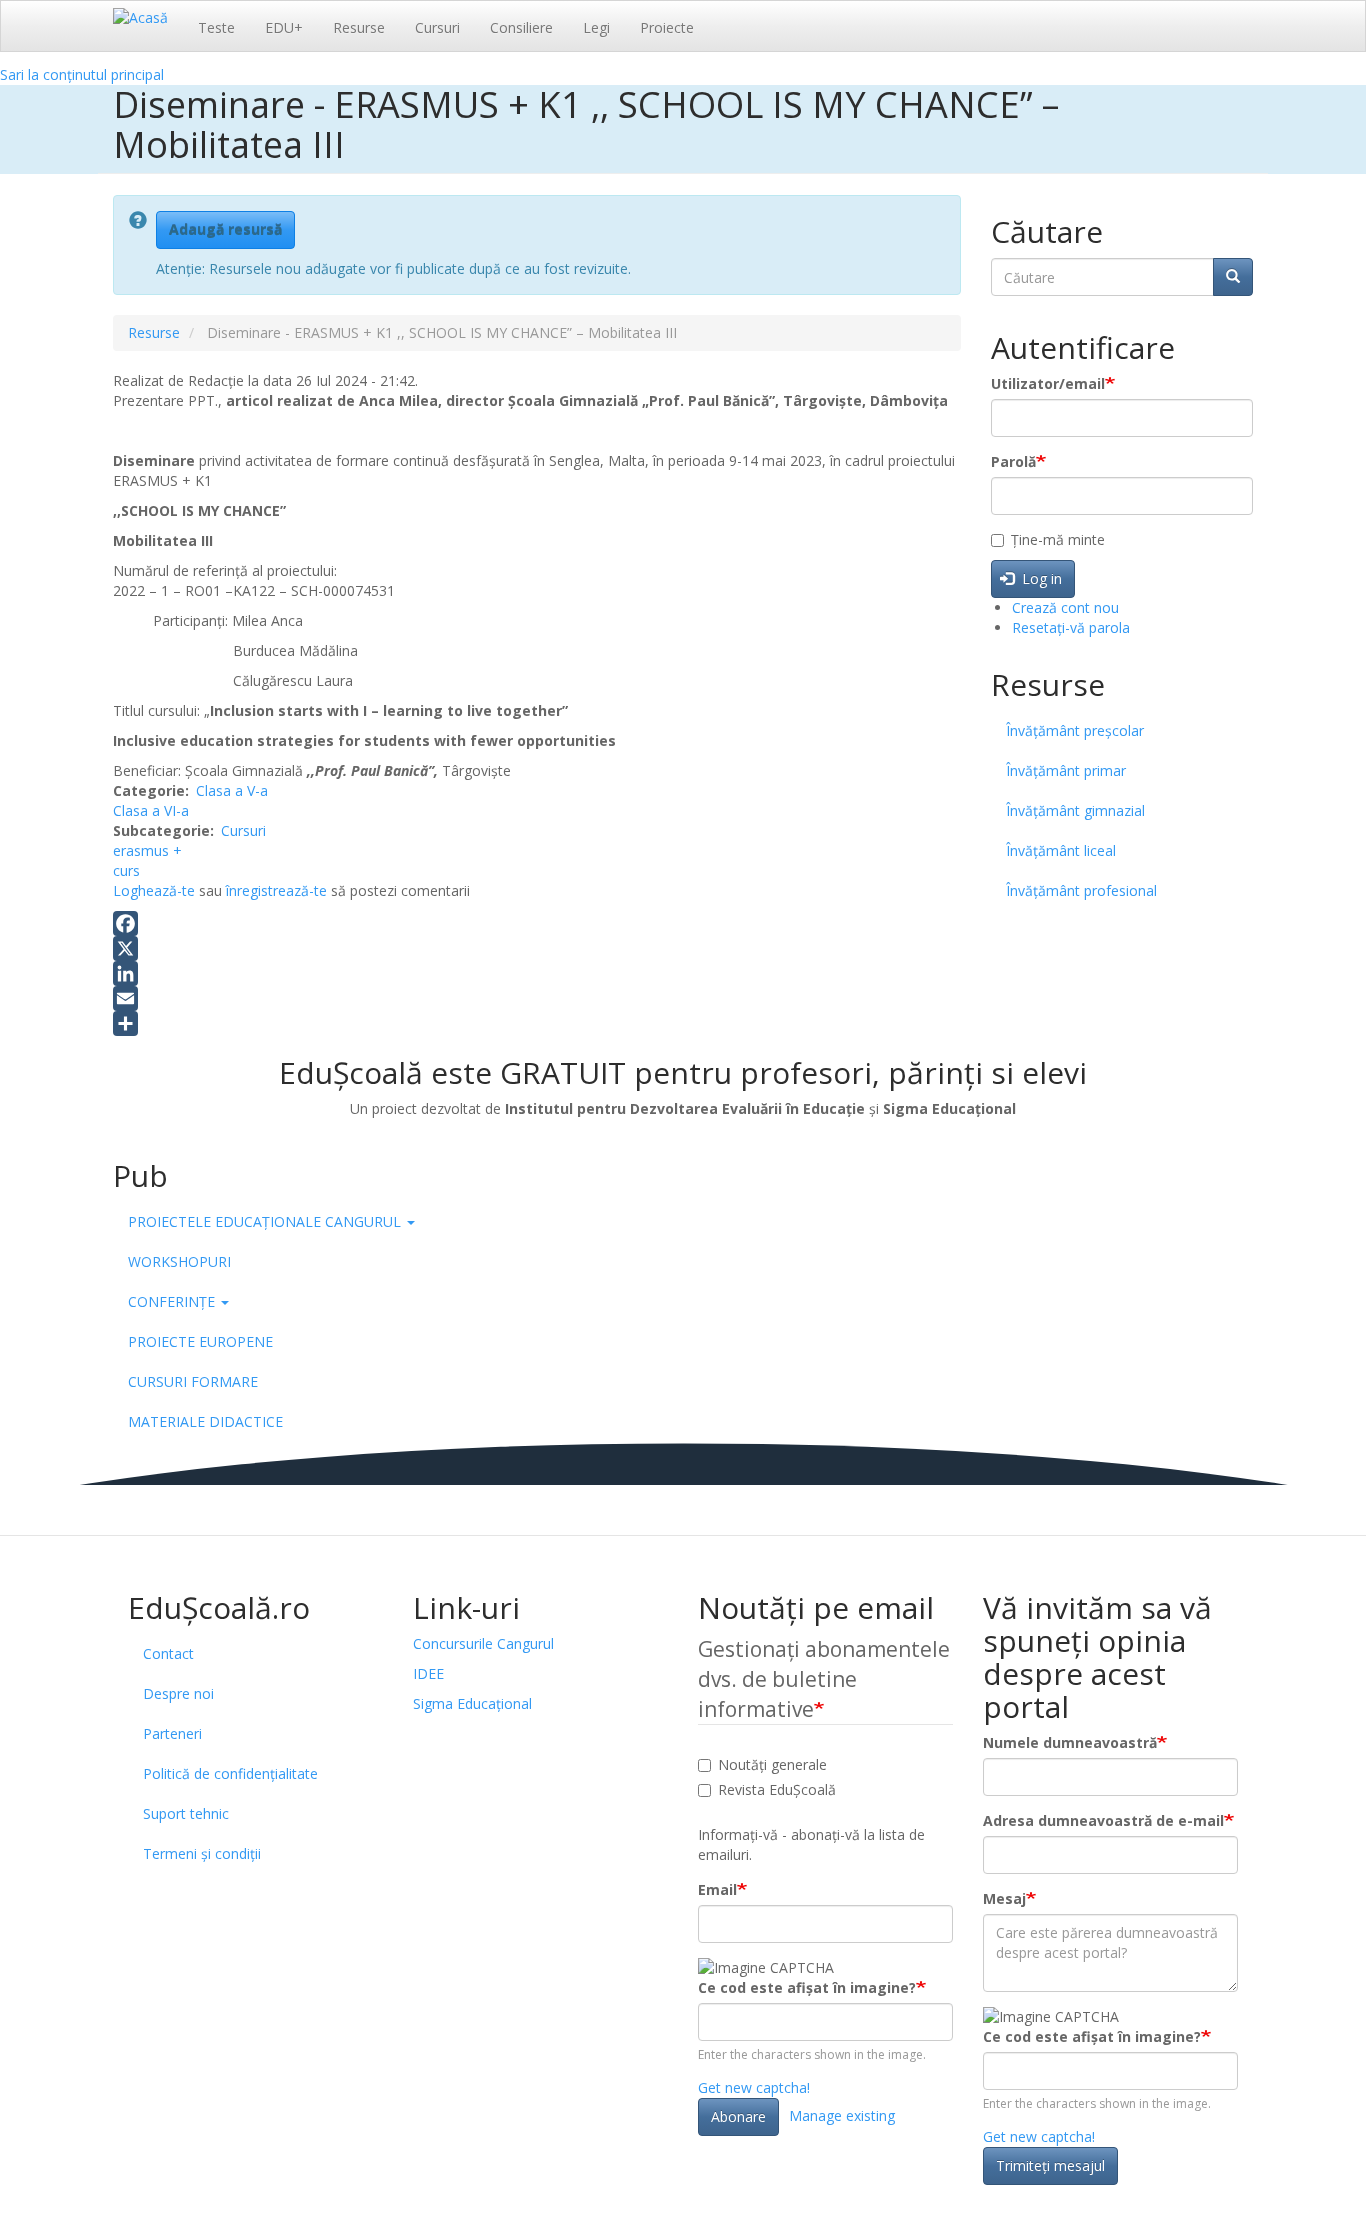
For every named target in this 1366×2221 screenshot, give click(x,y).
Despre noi (178, 1693)
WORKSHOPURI (179, 1261)
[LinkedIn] (537, 973)
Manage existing (842, 2115)
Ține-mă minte (1058, 539)
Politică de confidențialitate (230, 1773)
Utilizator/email (1048, 383)
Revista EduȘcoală (777, 1789)
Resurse (359, 27)
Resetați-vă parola (1071, 627)
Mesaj (1004, 1898)
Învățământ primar (1066, 770)
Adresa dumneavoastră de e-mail (1103, 1820)
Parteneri (172, 1733)
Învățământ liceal (1061, 850)
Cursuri (437, 27)
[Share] (537, 1023)
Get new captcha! (754, 2087)
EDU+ (284, 27)
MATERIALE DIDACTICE (205, 1421)
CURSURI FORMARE (193, 1381)
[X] (537, 948)
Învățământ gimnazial (1075, 810)
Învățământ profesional (1081, 890)
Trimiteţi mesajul (1050, 2165)
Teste (216, 27)
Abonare (738, 2116)
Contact (168, 1653)
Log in (1040, 578)
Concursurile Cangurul (483, 1643)
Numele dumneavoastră (1070, 1742)
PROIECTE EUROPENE (200, 1341)
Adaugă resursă (225, 229)
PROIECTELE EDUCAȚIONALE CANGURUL (266, 1221)
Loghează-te (154, 890)
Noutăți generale (772, 1764)
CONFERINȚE (173, 1301)
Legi (596, 27)
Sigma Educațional (472, 1703)
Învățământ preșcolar (1075, 730)
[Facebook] (537, 923)
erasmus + (147, 850)
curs (126, 870)
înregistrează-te (276, 890)
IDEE (428, 1673)
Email (717, 1889)
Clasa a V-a (232, 790)
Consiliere (521, 27)
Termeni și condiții (202, 1853)
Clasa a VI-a (151, 810)
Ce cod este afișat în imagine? (807, 1987)
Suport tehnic (186, 1813)
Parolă (1013, 461)
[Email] (537, 998)
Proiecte (667, 27)
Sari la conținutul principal (82, 74)
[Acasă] (148, 17)
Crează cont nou (1065, 607)
